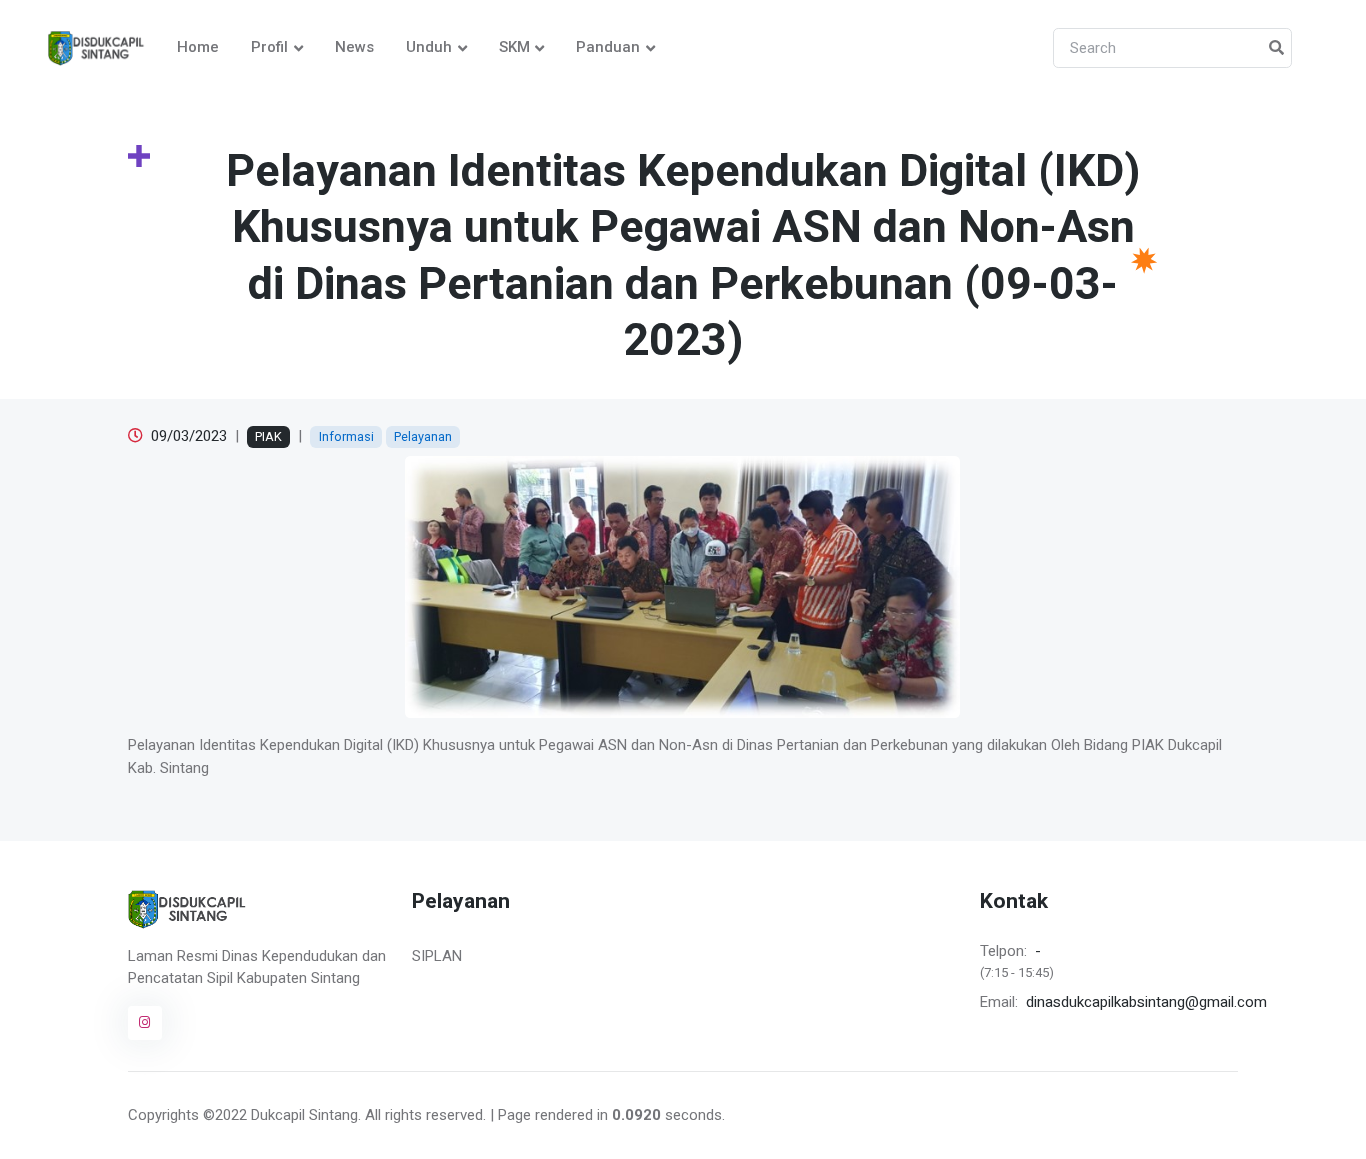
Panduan (608, 47)
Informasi (346, 436)
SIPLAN (437, 956)
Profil (269, 47)
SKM (514, 47)
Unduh (429, 47)
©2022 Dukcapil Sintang (280, 1115)
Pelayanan (423, 436)
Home (198, 47)
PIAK (268, 436)
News (354, 47)
